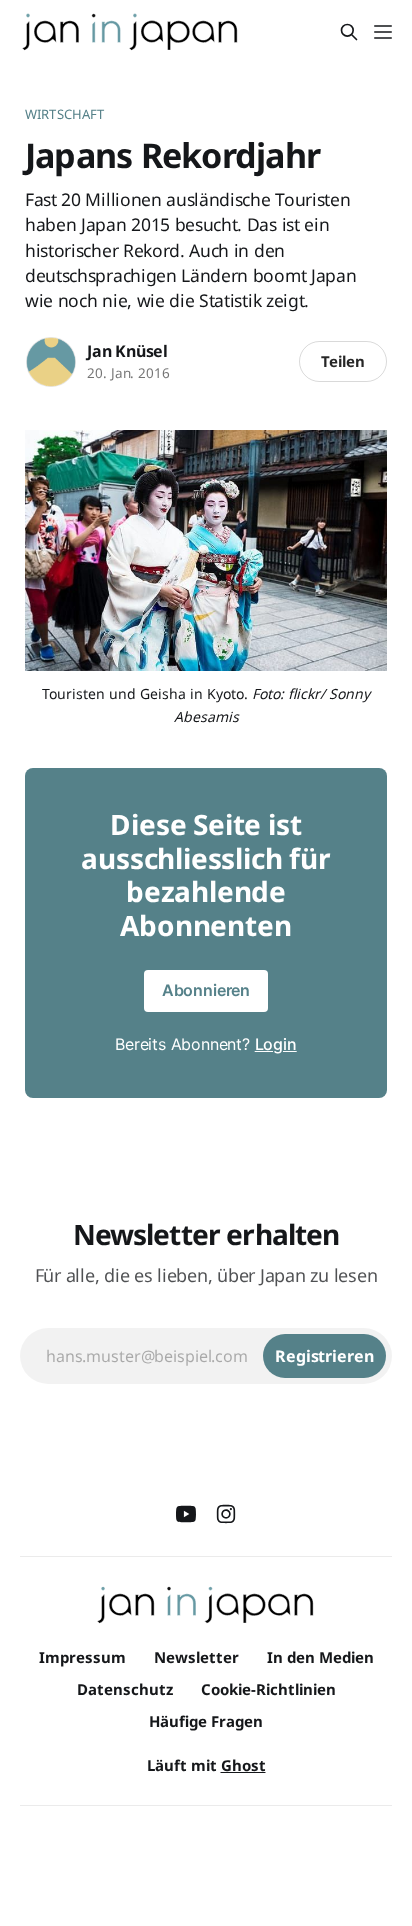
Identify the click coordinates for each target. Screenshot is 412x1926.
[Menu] (383, 32)
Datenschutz (125, 1689)
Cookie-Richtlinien (268, 1689)
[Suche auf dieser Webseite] (349, 32)
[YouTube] (186, 1514)
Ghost (243, 1765)
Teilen (343, 361)
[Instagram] (226, 1514)
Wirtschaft (64, 114)
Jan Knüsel (127, 351)
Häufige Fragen (206, 1721)
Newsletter (196, 1657)
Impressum (82, 1657)
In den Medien (320, 1657)
